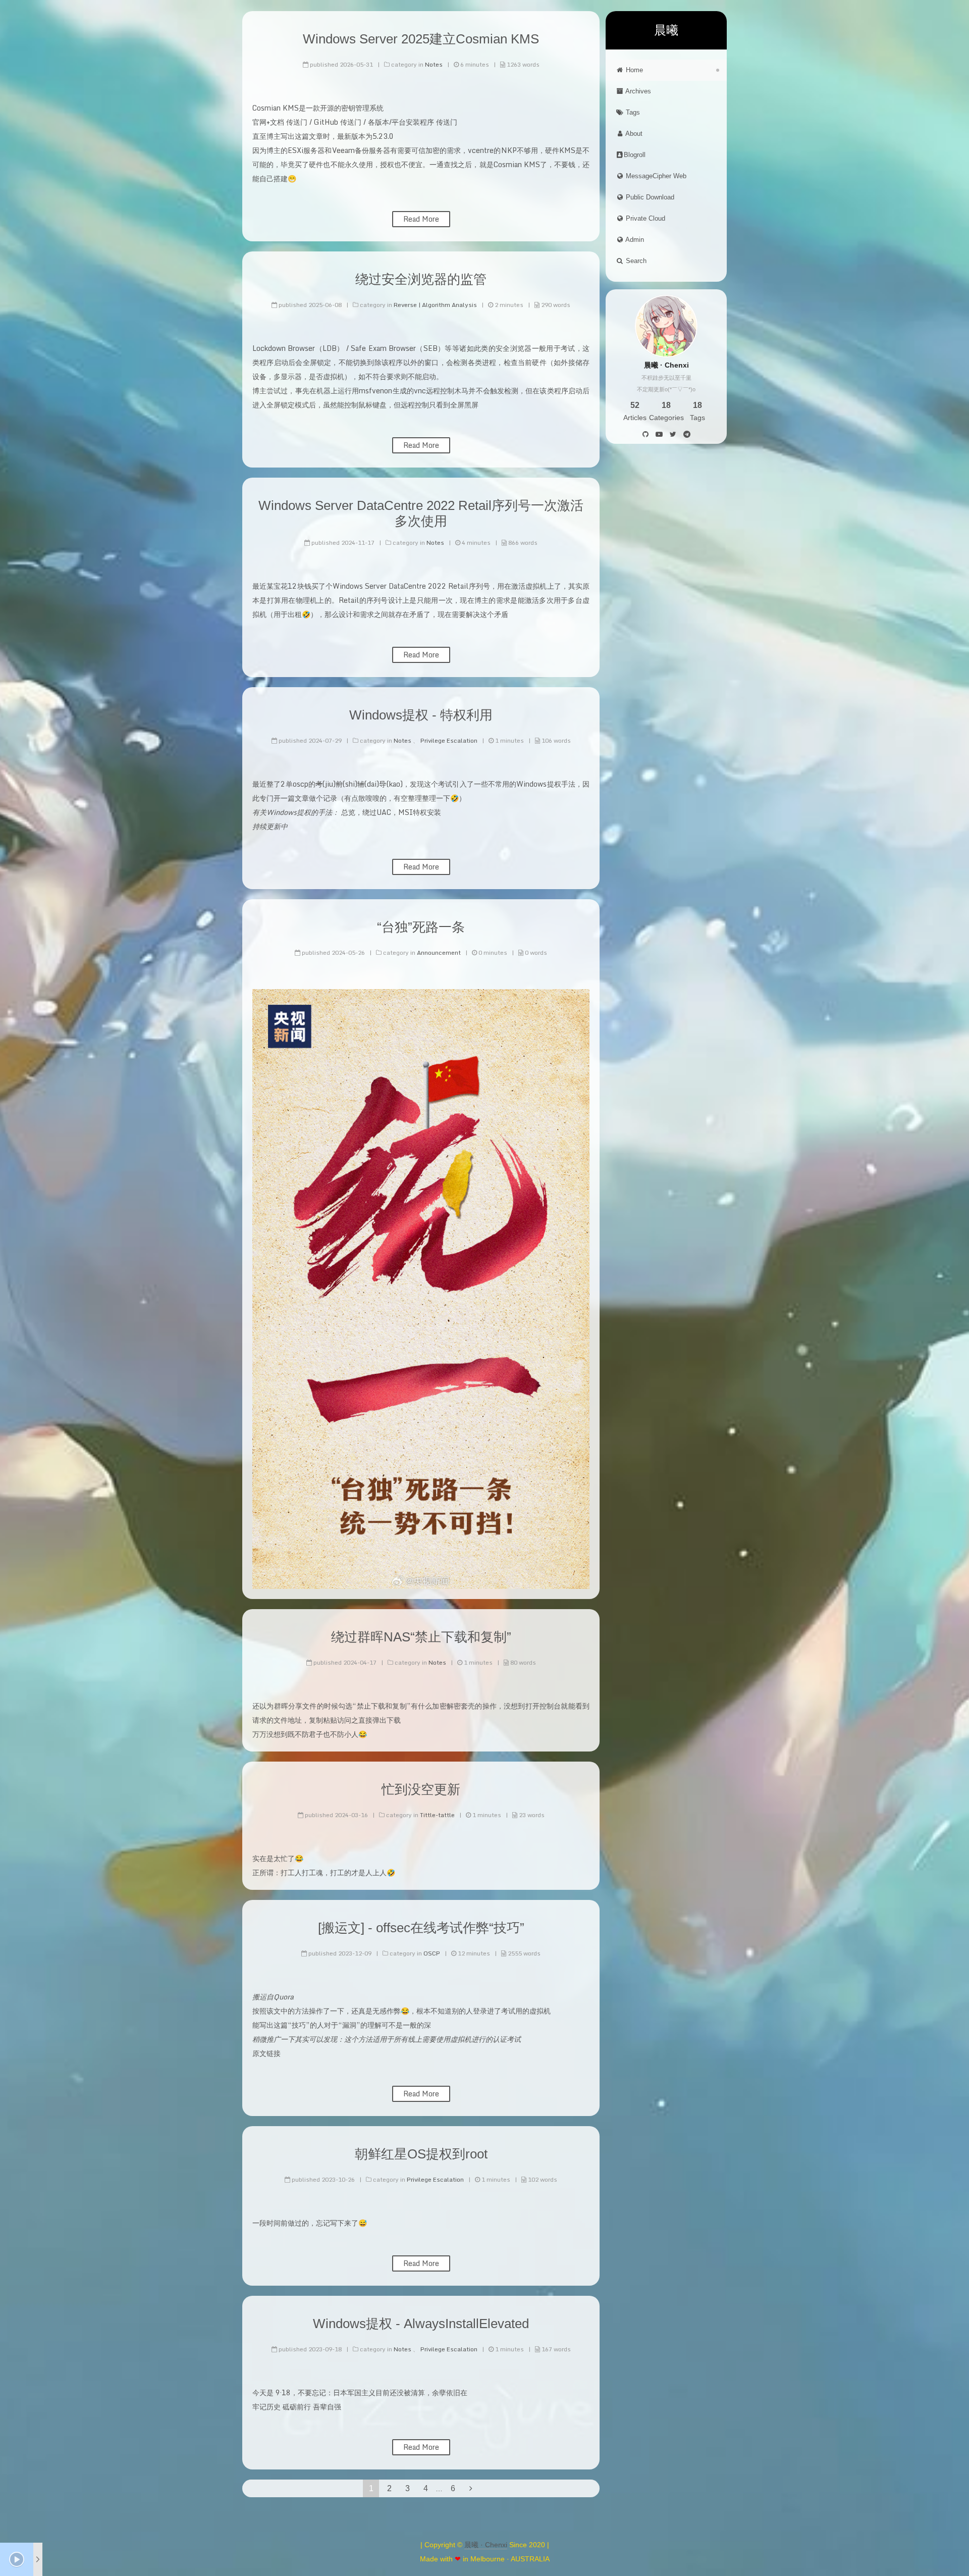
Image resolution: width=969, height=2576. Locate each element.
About (633, 134)
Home (633, 70)
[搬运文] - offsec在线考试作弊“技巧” (421, 1928)
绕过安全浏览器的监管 (421, 279)
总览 (348, 812)
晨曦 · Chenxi (486, 2545)
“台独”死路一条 (421, 927)
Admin (634, 240)
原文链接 (266, 2053)
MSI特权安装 (420, 812)
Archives (637, 91)
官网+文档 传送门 (280, 122)
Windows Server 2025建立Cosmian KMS (421, 39)
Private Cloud (644, 218)
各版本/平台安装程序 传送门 (413, 122)
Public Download (649, 197)
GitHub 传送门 (338, 122)
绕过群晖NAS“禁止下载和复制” (421, 1637)
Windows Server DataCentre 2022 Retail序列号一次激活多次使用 (421, 513)
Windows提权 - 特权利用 (421, 715)
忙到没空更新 (421, 1789)
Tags (632, 112)
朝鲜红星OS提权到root (421, 2154)
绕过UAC (377, 812)
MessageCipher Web (655, 176)
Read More (421, 219)
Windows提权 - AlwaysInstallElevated (421, 2324)
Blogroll (635, 155)
